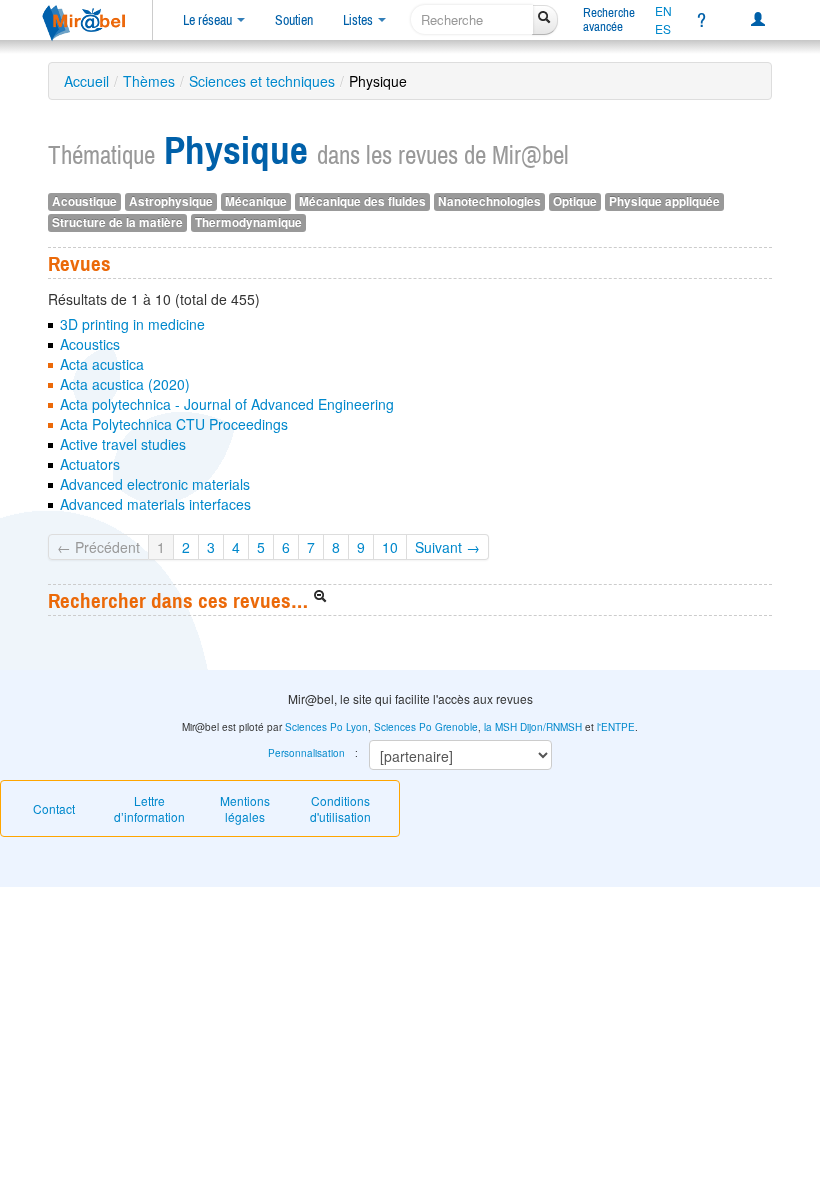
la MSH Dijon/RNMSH (533, 727)
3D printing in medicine (132, 324)
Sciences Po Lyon (326, 727)
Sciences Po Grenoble (426, 727)
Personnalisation (306, 753)
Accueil (86, 81)
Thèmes (149, 81)
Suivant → (447, 547)
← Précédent (98, 547)
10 (390, 547)
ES (663, 29)
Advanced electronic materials (155, 484)
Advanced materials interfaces (155, 504)
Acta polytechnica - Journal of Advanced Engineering (227, 404)
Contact (54, 808)
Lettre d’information (149, 808)
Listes (359, 20)
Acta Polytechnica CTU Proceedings (174, 424)
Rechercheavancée (609, 19)
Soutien (294, 20)
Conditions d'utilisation (340, 808)
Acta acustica (102, 364)
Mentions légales (245, 808)
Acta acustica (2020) (125, 384)
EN (663, 11)
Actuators (90, 464)
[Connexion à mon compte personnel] (758, 20)
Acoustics (90, 344)
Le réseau (209, 20)
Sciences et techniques (262, 81)
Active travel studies (123, 444)
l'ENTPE (616, 727)
